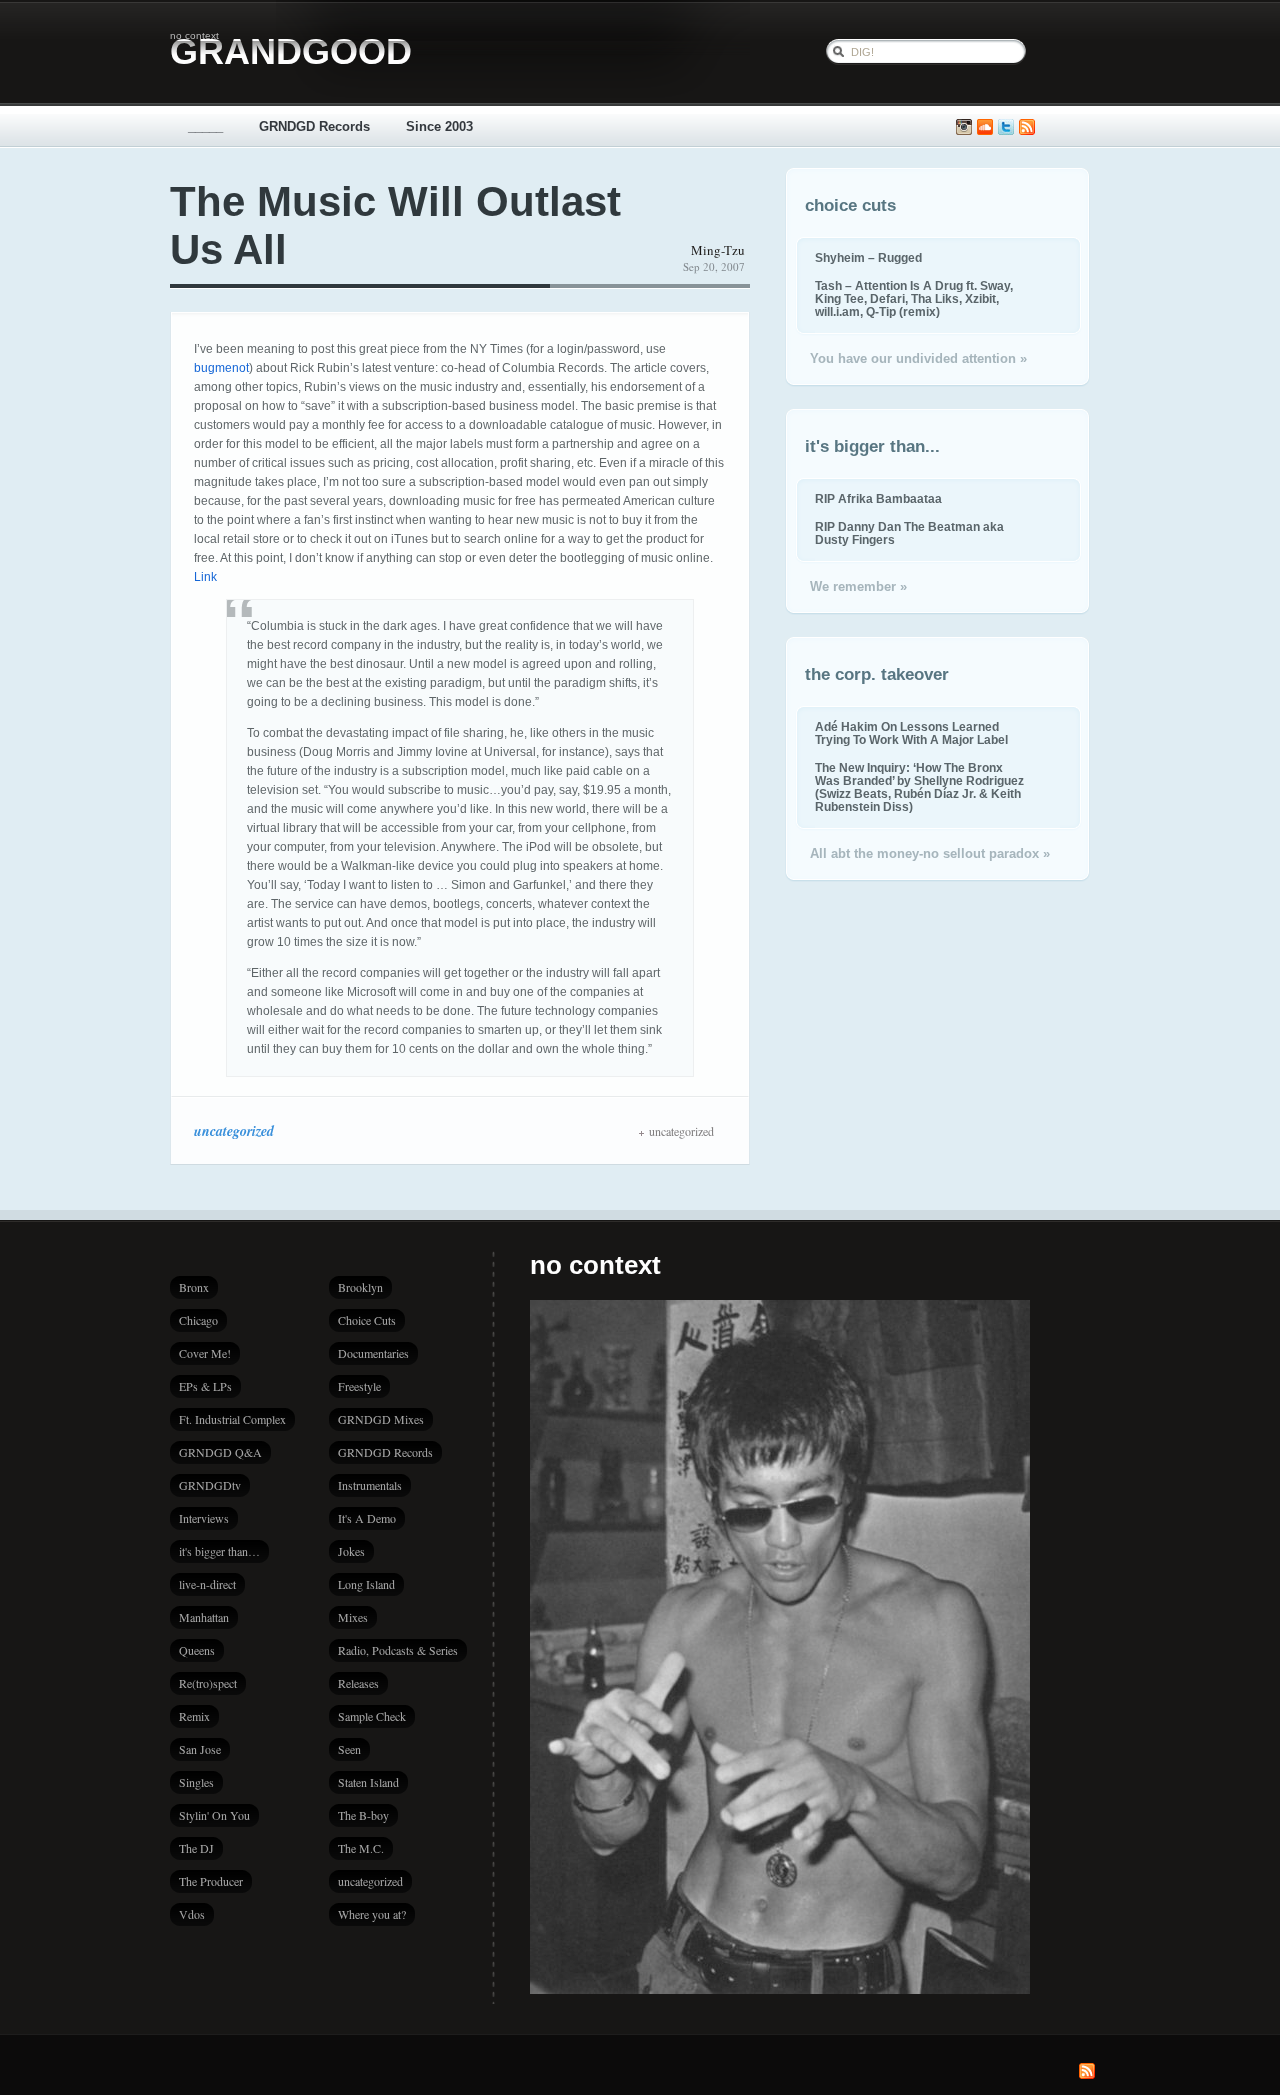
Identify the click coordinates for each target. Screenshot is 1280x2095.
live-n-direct (207, 1584)
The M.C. (361, 1848)
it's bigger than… (219, 1551)
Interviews (204, 1518)
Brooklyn (360, 1287)
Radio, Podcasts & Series (398, 1650)
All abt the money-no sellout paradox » (930, 853)
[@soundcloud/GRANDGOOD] (985, 127)
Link (205, 577)
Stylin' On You (214, 1815)
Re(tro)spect (208, 1683)
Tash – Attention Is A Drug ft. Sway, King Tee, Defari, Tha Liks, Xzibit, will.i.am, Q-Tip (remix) (914, 298)
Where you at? (372, 1914)
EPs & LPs (205, 1386)
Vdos (192, 1914)
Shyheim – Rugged (868, 257)
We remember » (858, 586)
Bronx (194, 1287)
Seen (349, 1749)
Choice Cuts (367, 1320)
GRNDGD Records (314, 126)
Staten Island (368, 1782)
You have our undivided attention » (918, 358)
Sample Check (372, 1716)
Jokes (351, 1551)
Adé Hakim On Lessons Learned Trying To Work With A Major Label (911, 733)
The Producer (211, 1881)
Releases (358, 1683)
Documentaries (373, 1353)
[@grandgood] (1006, 127)
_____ (205, 126)
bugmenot (221, 368)
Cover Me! (205, 1353)
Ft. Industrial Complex (232, 1419)
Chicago (198, 1320)
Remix (194, 1716)
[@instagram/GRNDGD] (964, 127)
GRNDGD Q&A (220, 1452)
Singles (196, 1782)
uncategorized (234, 1131)
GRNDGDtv (210, 1485)
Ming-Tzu (718, 250)
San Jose (200, 1749)
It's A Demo (367, 1518)
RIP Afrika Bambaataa (878, 498)
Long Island (366, 1584)
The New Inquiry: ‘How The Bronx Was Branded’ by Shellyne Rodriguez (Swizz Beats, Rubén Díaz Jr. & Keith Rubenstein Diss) (919, 787)
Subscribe (1027, 127)
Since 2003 (439, 126)
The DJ (196, 1848)
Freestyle (359, 1386)
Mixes (353, 1617)
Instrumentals (370, 1485)
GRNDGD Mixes (381, 1419)
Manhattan (204, 1617)
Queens (197, 1650)
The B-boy (363, 1815)
